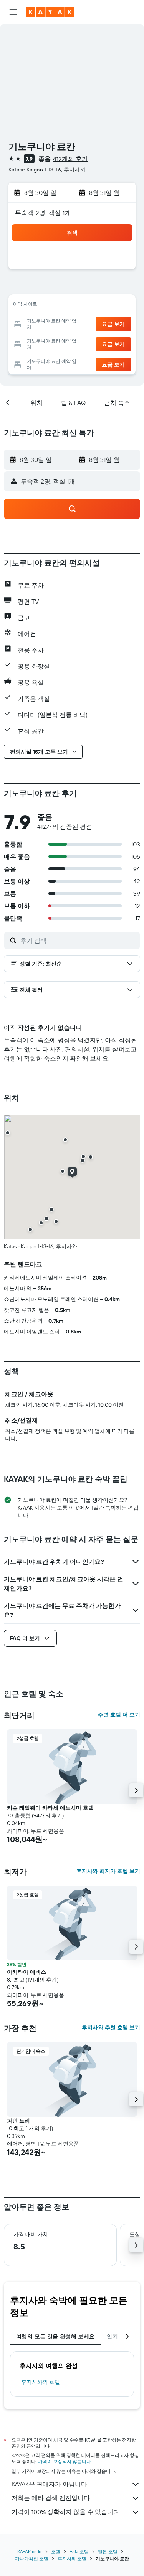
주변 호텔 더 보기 (119, 1715)
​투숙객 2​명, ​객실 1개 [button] (43, 213)
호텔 (56, 2552)
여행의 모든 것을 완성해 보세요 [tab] (55, 2336)
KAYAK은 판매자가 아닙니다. (50, 2484)
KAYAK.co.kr (30, 2552)
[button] (13, 12)
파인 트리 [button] (18, 2121)
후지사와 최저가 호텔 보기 (108, 1871)
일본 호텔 (108, 2552)
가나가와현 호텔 (32, 2558)
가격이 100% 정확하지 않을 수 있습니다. (66, 2512)
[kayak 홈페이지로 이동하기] (50, 12)
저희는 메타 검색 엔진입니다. (51, 2498)
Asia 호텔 (79, 2552)
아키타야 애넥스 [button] (26, 1972)
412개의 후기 (70, 159)
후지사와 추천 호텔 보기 (111, 2027)
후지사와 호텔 (72, 2558)
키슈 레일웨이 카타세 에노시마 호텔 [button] (50, 1808)
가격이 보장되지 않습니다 (65, 2461)
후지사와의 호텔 (41, 2382)
